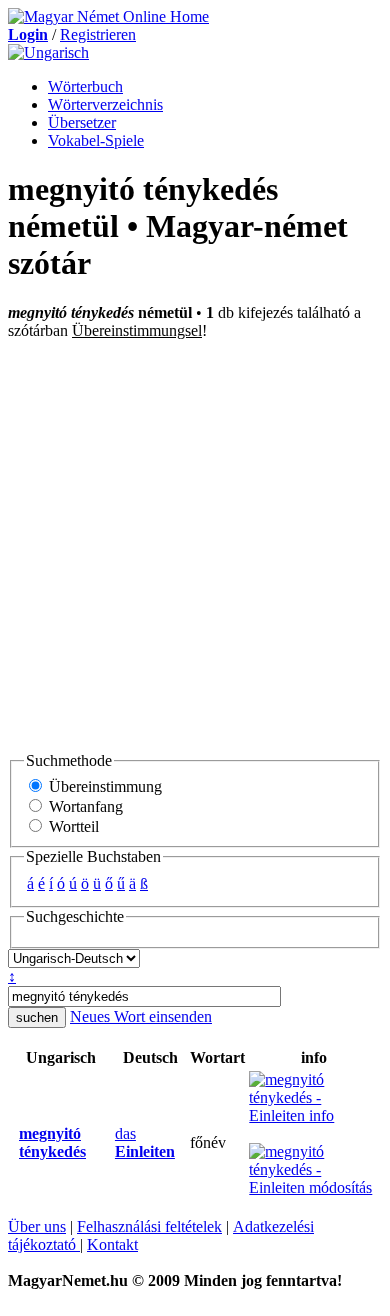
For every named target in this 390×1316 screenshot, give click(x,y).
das (145, 1142)
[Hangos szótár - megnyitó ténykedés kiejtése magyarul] (13, 1143)
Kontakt (112, 1244)
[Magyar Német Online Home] (108, 16)
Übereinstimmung (103, 786)
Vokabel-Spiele (96, 140)
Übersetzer (82, 122)
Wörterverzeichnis (105, 104)
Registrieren (98, 34)
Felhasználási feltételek (149, 1226)
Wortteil (72, 826)
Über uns (37, 1226)
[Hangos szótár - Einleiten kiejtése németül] (109, 1143)
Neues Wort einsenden (141, 1016)
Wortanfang (84, 806)
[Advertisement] (195, 545)
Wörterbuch (85, 86)
